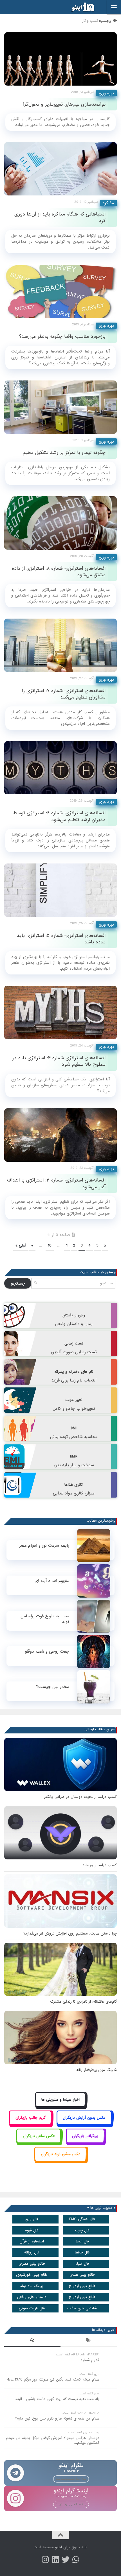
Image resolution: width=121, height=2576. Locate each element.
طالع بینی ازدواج (82, 2286)
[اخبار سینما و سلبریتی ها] (61, 2106)
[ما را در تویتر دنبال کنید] (66, 2560)
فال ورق (32, 2219)
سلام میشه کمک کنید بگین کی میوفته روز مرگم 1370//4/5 (53, 2380)
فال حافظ (82, 2252)
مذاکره (108, 203)
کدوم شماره (90, 2360)
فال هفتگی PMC (82, 2219)
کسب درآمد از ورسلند (100, 1865)
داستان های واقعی (32, 2297)
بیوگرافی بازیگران (85, 2136)
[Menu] (114, 7)
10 (50, 1245)
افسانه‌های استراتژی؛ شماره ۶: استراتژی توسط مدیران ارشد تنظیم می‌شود (59, 816)
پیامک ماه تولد (32, 2286)
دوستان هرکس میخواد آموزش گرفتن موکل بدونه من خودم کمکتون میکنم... (53, 2440)
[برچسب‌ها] (89, 2341)
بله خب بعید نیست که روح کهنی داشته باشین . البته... (56, 2399)
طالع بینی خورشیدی (32, 2275)
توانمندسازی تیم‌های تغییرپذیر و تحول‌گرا (64, 104)
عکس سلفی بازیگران (39, 2136)
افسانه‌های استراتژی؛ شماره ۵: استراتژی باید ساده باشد (61, 939)
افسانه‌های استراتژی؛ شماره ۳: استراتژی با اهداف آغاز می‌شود (56, 1183)
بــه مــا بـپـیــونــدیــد (71, 2479)
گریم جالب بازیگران (31, 2118)
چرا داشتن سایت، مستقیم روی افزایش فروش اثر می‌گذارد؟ (70, 1934)
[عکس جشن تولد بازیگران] (60, 2160)
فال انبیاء (82, 2264)
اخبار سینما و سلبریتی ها (60, 2100)
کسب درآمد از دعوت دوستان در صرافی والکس (80, 1797)
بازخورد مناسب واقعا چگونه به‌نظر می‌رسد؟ (62, 337)
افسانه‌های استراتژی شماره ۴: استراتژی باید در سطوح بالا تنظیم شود (59, 1061)
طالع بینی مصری (32, 2264)
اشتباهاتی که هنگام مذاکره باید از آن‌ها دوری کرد (60, 217)
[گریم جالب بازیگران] (30, 2124)
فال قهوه (32, 2230)
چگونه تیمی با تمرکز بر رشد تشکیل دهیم (64, 453)
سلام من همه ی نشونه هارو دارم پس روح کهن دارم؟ (57, 2419)
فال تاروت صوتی (32, 2308)
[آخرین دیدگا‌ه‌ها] (32, 2341)
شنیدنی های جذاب (82, 2308)
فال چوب (82, 2230)
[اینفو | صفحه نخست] (79, 7)
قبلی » (21, 1245)
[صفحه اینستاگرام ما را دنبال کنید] (45, 2560)
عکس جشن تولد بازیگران (61, 2154)
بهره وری (106, 93)
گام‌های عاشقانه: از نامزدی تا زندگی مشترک (83, 2002)
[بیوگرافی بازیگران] (85, 2142)
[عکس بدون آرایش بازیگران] (84, 2124)
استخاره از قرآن (32, 2241)
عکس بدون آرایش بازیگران (84, 2118)
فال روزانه (32, 2252)
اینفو (59, 2547)
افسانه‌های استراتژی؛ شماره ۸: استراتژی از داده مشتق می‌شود (59, 572)
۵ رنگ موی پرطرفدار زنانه (97, 2070)
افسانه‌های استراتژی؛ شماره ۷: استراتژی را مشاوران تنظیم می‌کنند (64, 694)
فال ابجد (82, 2241)
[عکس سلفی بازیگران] (39, 2142)
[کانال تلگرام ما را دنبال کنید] (76, 2560)
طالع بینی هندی (82, 2275)
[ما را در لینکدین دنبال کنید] (55, 2560)
